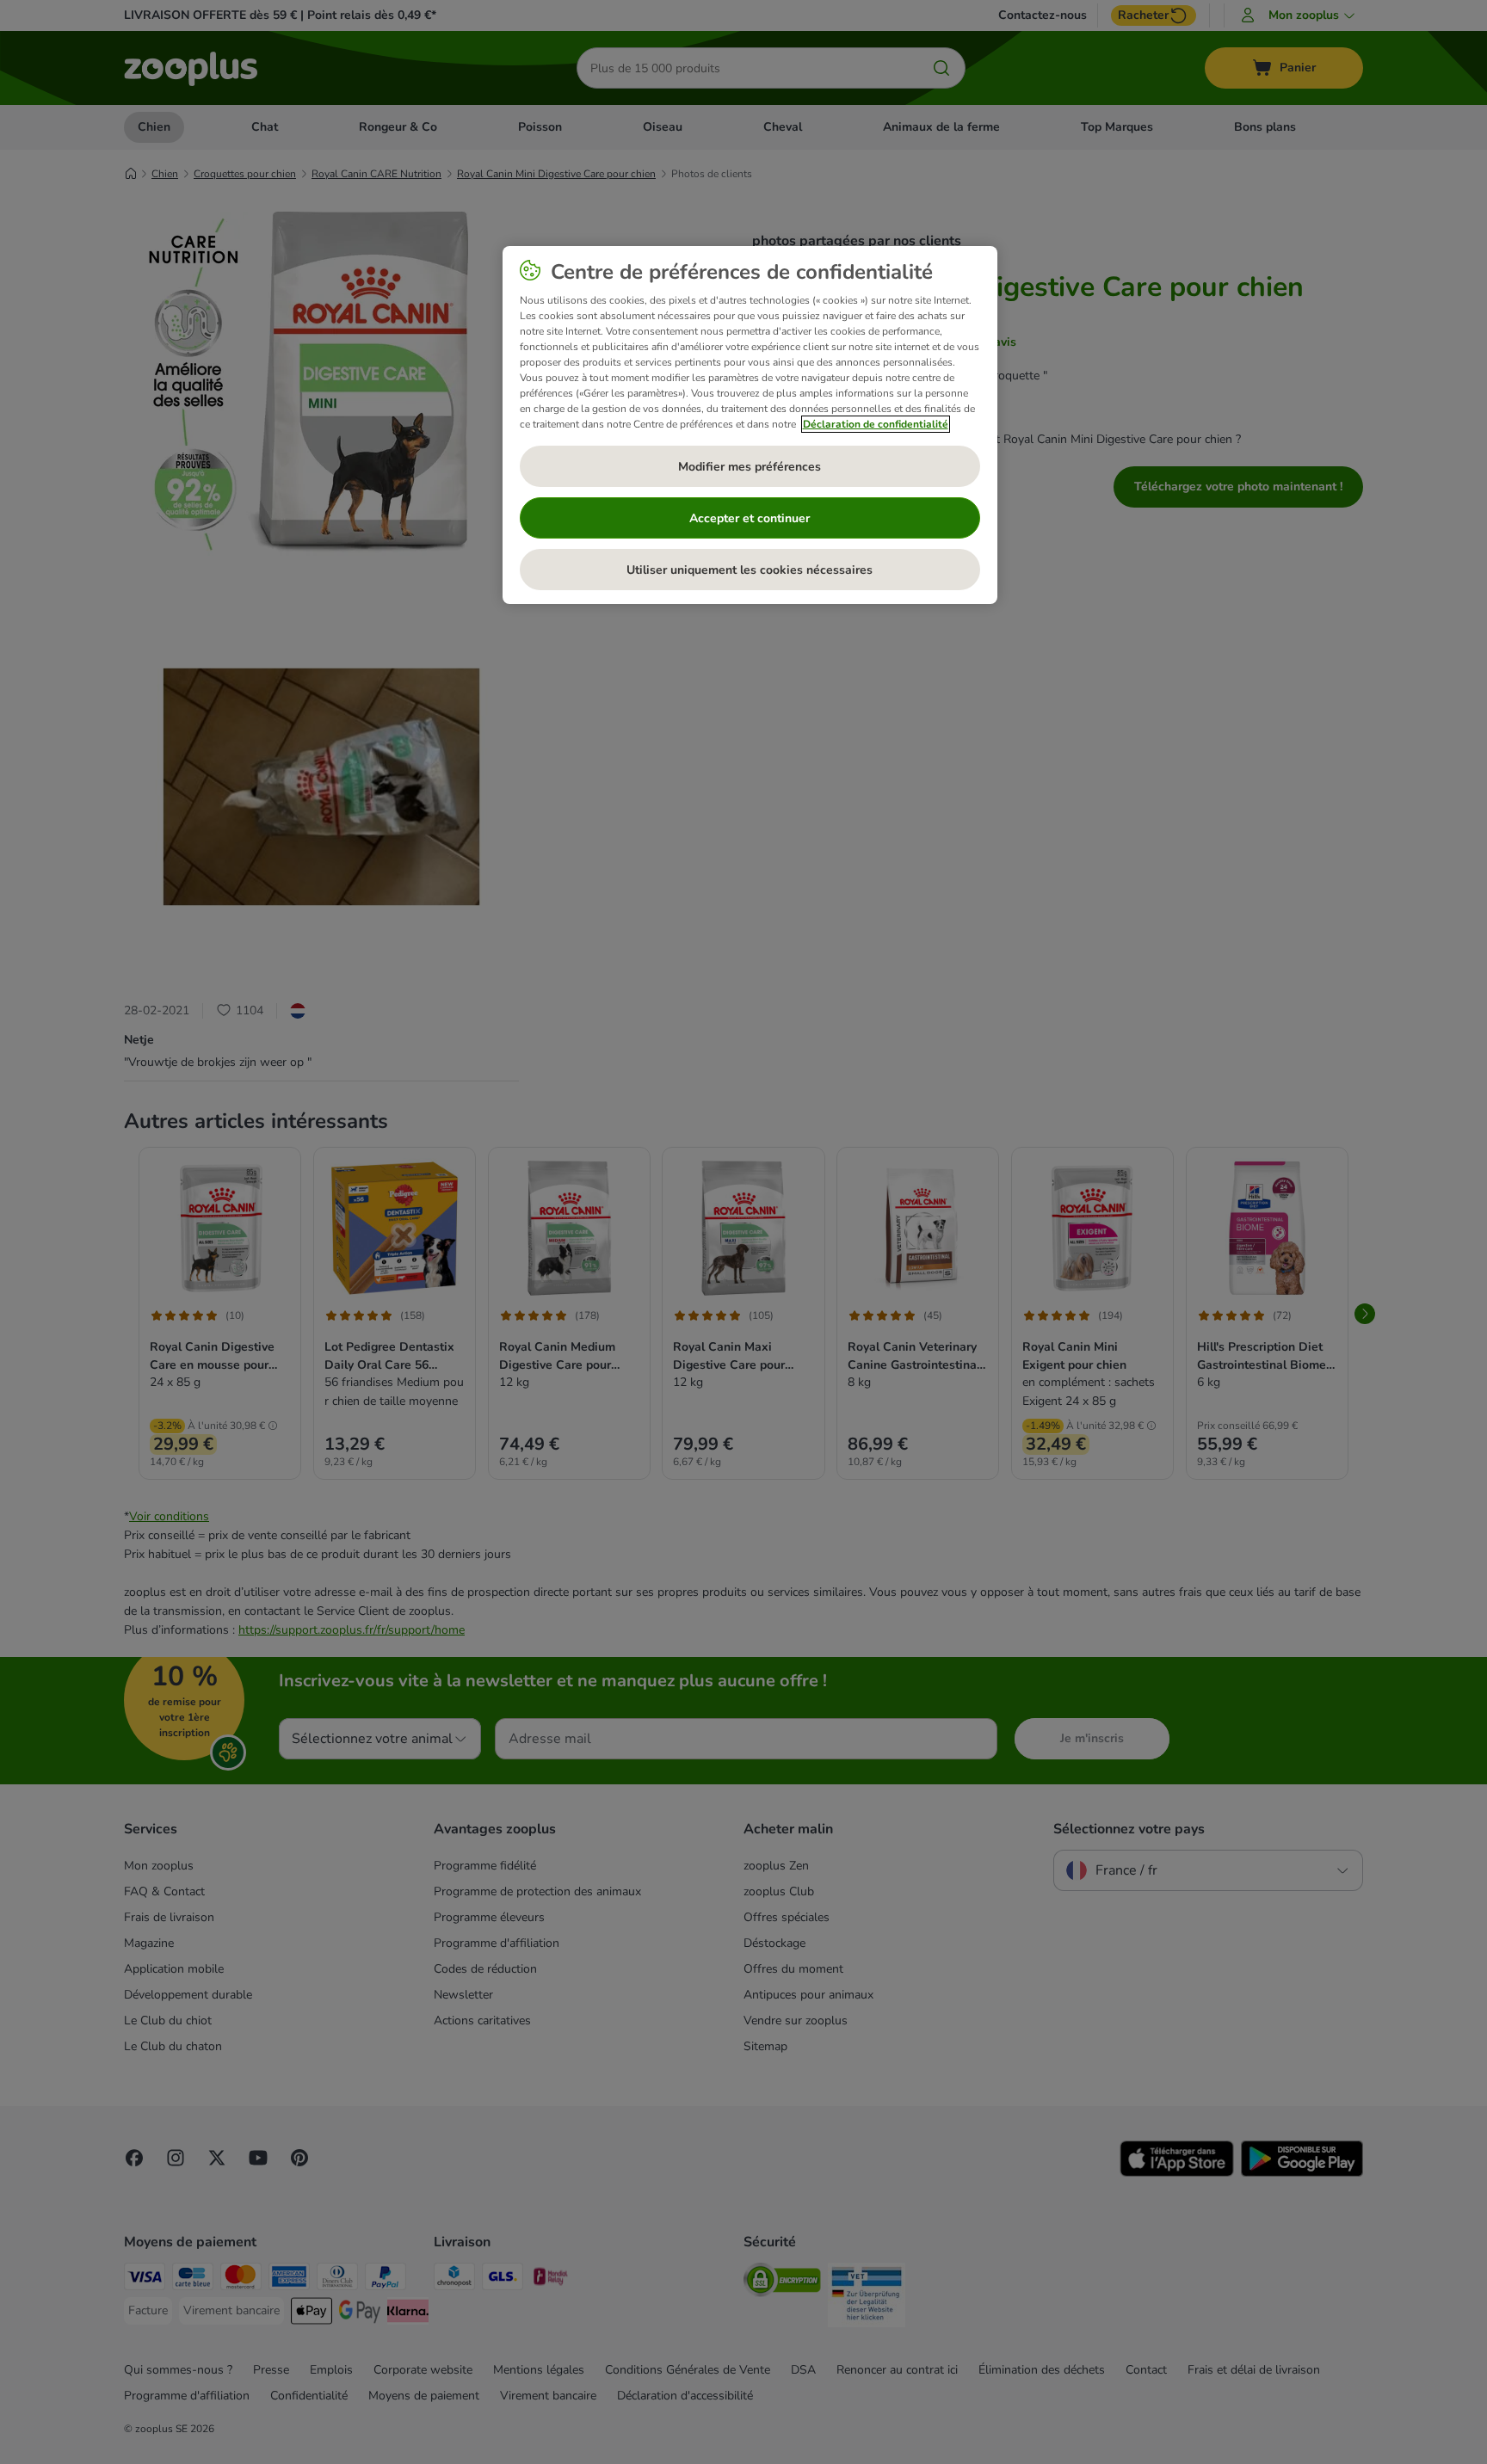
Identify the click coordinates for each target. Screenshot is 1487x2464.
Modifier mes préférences (750, 467)
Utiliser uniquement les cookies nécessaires (750, 570)
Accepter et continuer (750, 518)
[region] (750, 425)
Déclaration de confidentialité (876, 424)
